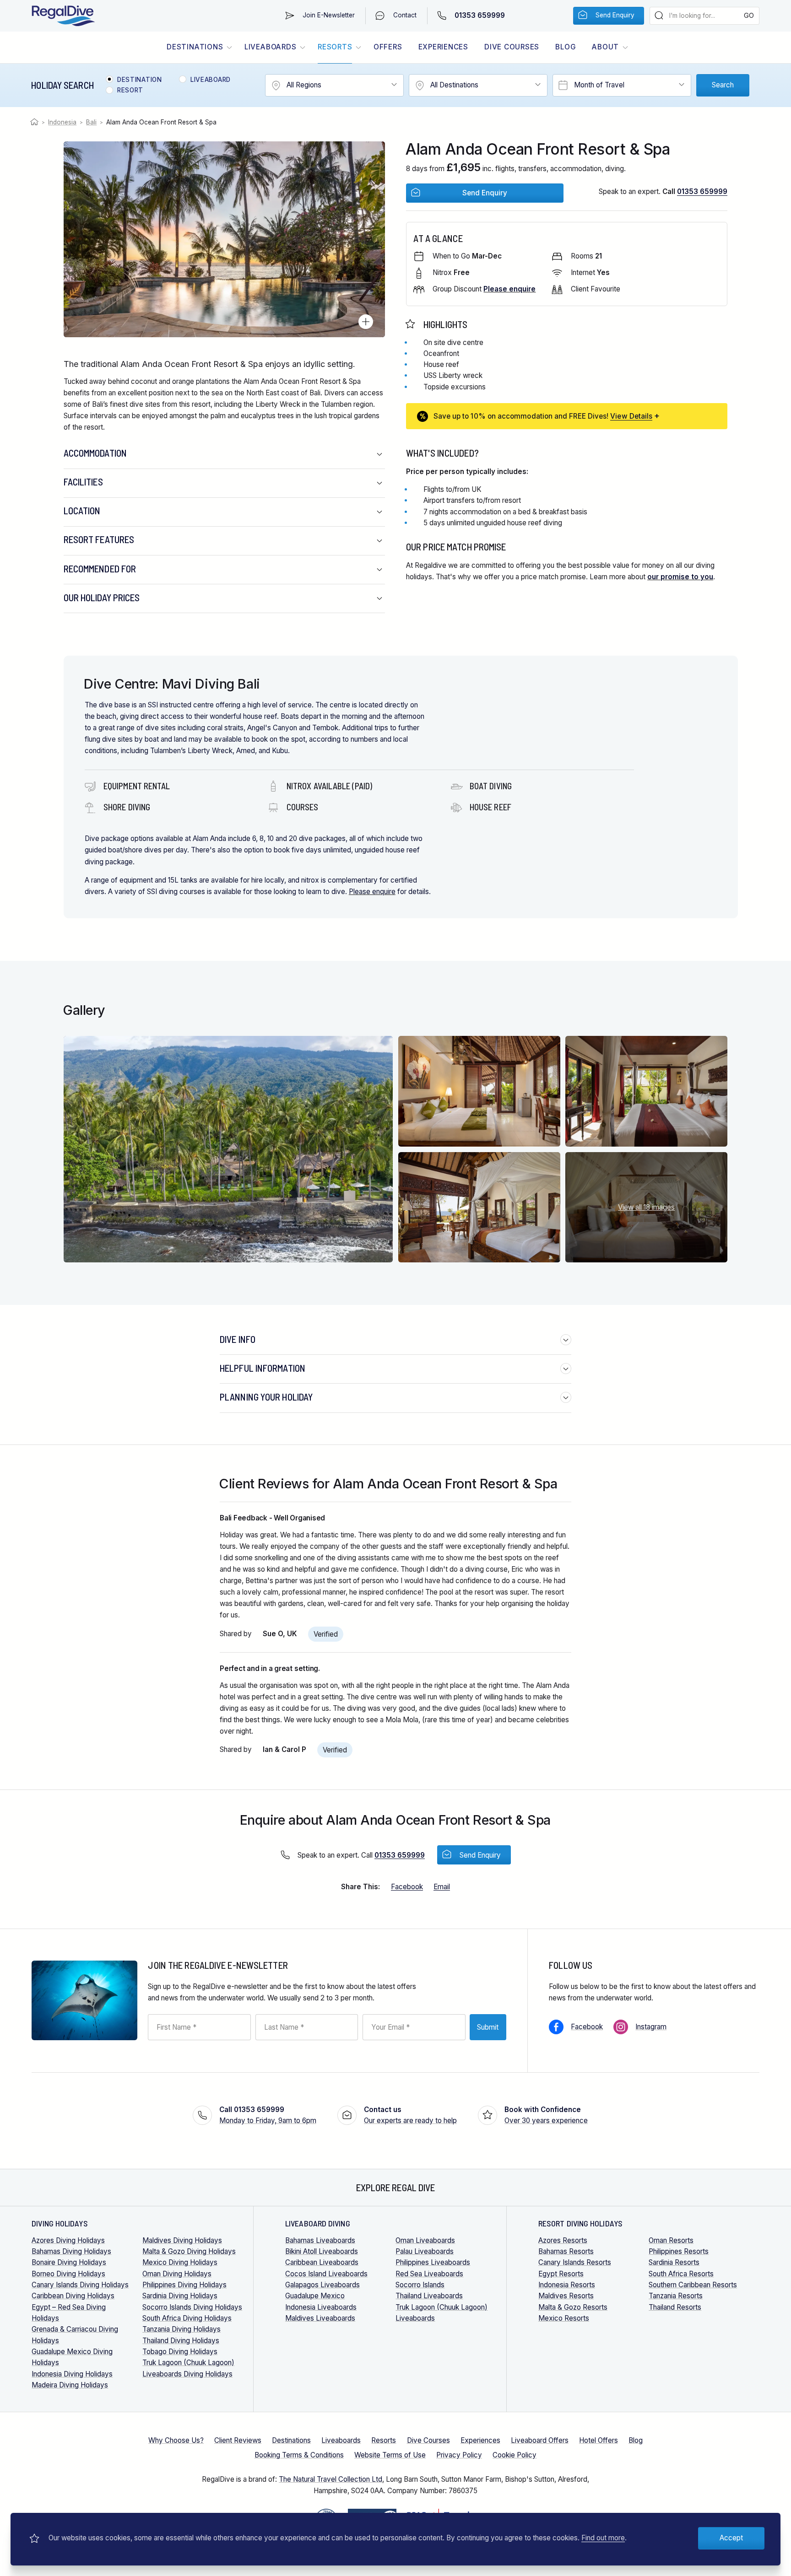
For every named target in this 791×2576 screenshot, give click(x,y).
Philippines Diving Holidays (184, 2285)
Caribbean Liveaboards (322, 2262)
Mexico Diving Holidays (180, 2262)
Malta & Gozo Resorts (573, 2307)
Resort (130, 91)
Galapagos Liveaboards (322, 2285)
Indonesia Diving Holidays (72, 2374)
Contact (405, 15)
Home (35, 122)
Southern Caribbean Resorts (693, 2285)
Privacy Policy (459, 2455)
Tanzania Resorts (676, 2296)
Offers (388, 47)
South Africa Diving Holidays (187, 2318)
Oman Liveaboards (425, 2240)
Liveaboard (211, 80)
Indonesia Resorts (567, 2285)
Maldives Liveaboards (320, 2318)
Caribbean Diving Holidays (73, 2296)
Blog (566, 47)
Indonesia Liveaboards (321, 2307)
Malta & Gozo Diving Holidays (189, 2251)
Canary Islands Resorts (575, 2262)
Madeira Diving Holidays (70, 2385)
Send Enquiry (615, 15)
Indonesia (62, 122)
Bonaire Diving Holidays (69, 2262)
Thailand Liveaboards (429, 2296)
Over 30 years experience (546, 2115)
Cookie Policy (515, 2455)
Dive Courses (512, 47)
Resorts (335, 47)
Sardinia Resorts (674, 2262)
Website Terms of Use (390, 2455)
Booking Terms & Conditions (299, 2455)
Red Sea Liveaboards (429, 2274)
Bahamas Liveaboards (320, 2240)
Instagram (651, 2027)
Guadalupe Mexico (315, 2296)
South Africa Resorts (681, 2274)
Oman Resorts (671, 2240)
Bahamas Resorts (566, 2251)
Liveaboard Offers (540, 2440)
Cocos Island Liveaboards (326, 2274)
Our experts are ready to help (410, 2115)
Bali (91, 122)
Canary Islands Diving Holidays (80, 2285)
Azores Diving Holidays (68, 2240)
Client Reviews (238, 2440)
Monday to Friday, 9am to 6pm (268, 2115)
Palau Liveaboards (425, 2251)
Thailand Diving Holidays (181, 2341)
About (605, 47)
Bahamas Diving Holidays (71, 2251)
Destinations (195, 47)
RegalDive (63, 16)
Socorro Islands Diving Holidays (192, 2307)
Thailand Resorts (675, 2307)
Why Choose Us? (176, 2440)
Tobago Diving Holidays (180, 2352)
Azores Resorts (563, 2240)
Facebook (587, 2027)
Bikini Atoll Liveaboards (322, 2251)
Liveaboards (270, 47)
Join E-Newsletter (329, 15)
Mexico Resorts (564, 2318)
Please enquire (372, 892)
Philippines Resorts (679, 2251)
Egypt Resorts (561, 2274)
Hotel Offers (599, 2440)
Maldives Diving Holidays (182, 2240)
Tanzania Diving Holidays (181, 2329)
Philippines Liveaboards (433, 2262)
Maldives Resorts (566, 2296)
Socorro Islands (420, 2285)
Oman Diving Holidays (177, 2274)
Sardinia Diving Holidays (180, 2296)
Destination (139, 80)
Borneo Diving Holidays (68, 2274)
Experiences (443, 47)
